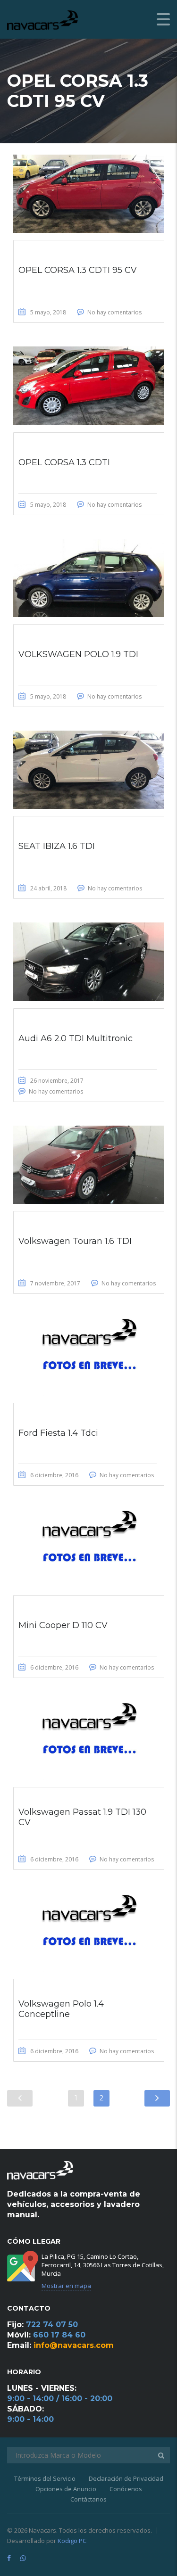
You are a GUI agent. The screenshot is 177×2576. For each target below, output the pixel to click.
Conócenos (126, 2489)
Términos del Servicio (45, 2478)
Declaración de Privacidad (126, 2478)
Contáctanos (88, 2499)
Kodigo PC (72, 2541)
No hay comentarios (114, 312)
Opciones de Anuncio (66, 2489)
